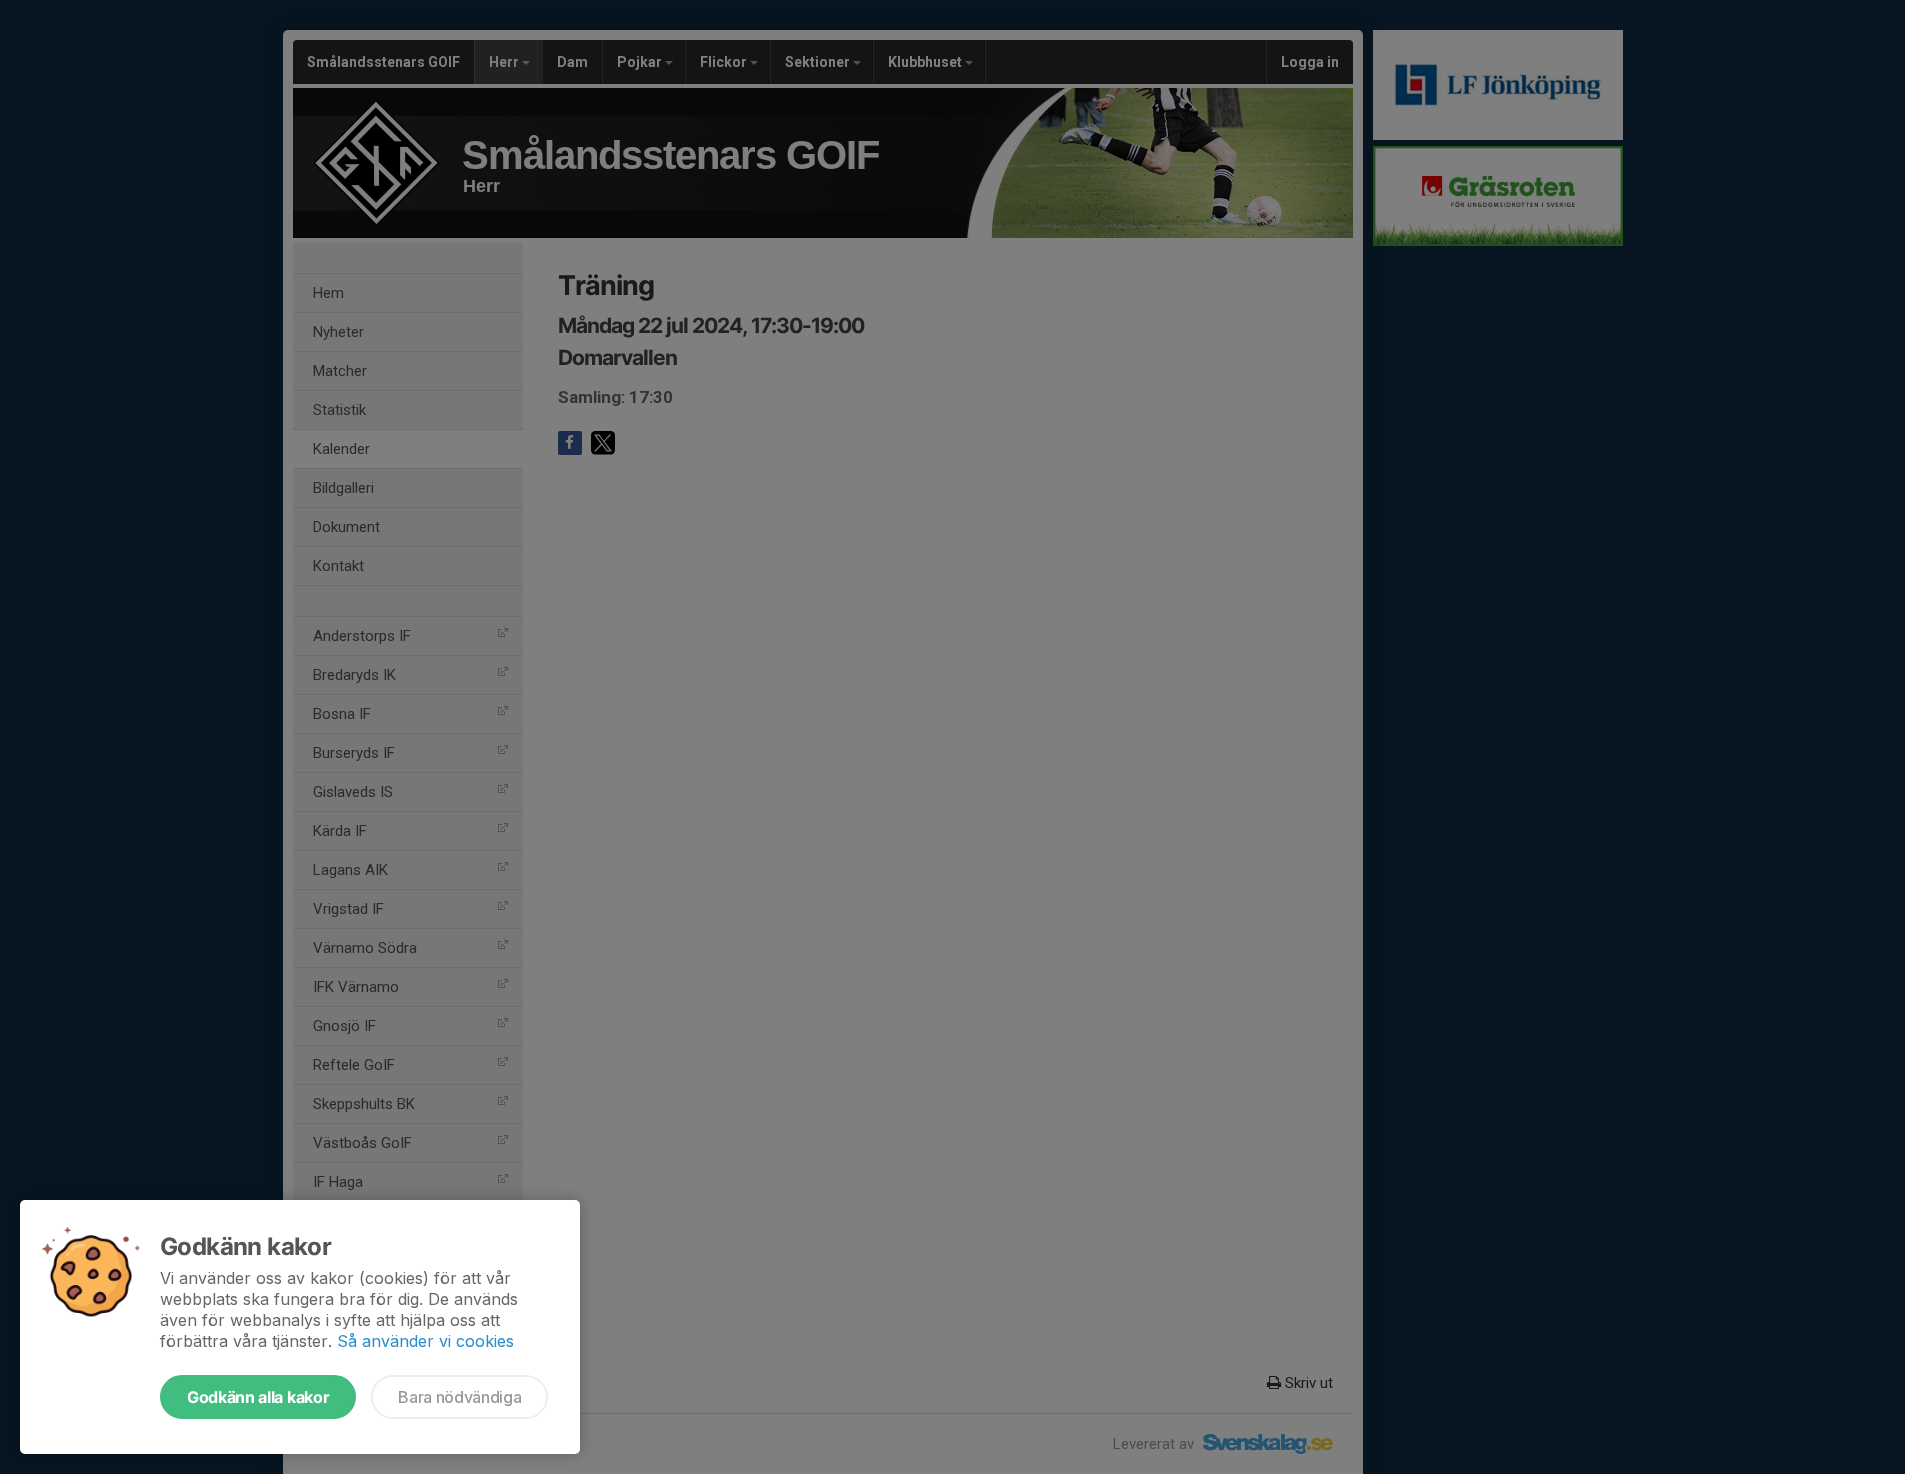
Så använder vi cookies (425, 1341)
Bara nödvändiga (459, 1397)
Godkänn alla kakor (258, 1397)
